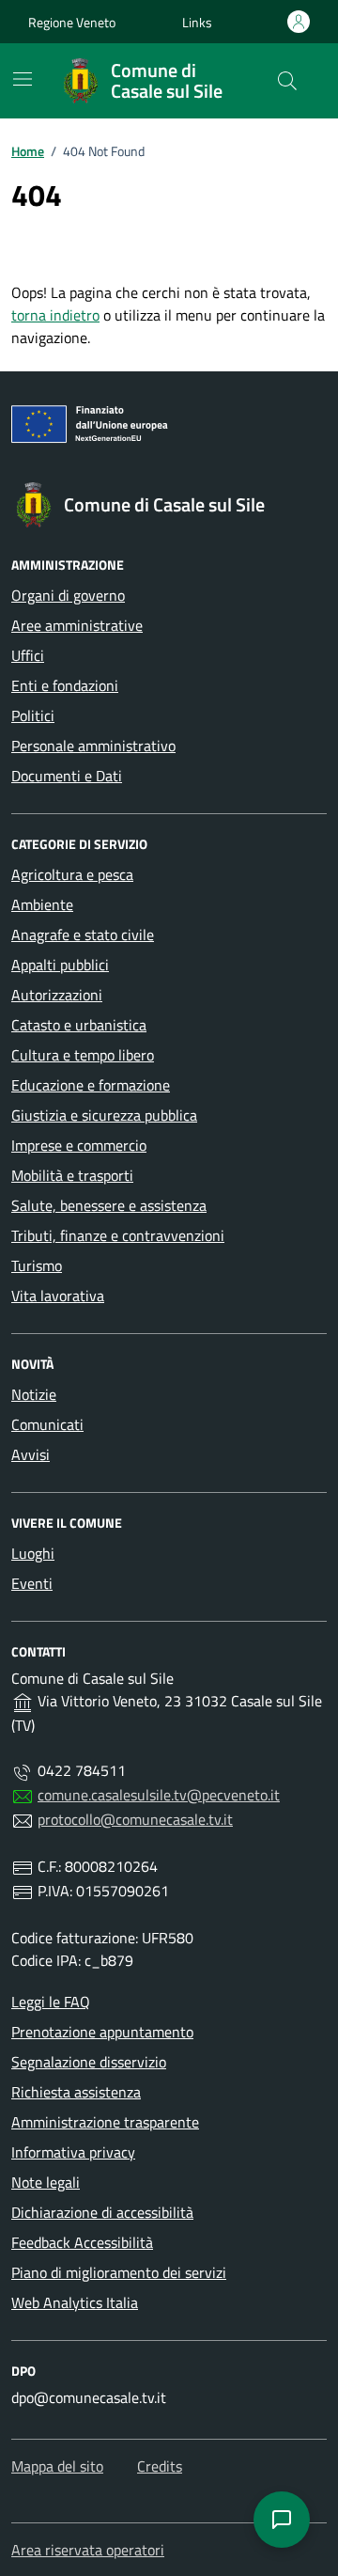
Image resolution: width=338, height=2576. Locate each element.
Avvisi (31, 1454)
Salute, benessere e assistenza (109, 1205)
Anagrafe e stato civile (83, 935)
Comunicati (47, 1424)
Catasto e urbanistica (79, 1025)
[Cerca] (287, 81)
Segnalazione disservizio (89, 2062)
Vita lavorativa (58, 1296)
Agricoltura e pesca (72, 874)
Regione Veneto (72, 22)
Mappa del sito (57, 2466)
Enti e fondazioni (65, 685)
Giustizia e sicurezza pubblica (104, 1115)
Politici (33, 715)
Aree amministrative (77, 625)
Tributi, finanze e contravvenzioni (118, 1235)
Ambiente (42, 904)
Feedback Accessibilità (82, 2242)
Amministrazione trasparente (105, 2122)
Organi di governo (68, 595)
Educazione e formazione (91, 1085)
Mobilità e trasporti (72, 1175)
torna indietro (55, 315)
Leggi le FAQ (51, 2002)
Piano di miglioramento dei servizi (119, 2272)
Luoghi (33, 1553)
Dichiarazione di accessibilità (102, 2212)
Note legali (46, 2182)
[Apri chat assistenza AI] (282, 2520)
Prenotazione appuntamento (102, 2032)
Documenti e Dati (67, 776)
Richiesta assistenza (76, 2092)
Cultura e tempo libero (83, 1055)
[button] (197, 22)
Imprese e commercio (79, 1145)
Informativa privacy (73, 2152)
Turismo (37, 1265)
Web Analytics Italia (75, 2302)
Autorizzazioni (57, 995)
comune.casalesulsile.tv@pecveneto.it (159, 1795)
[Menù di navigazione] (23, 79)
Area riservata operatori (88, 2550)
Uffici (28, 655)
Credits (160, 2466)
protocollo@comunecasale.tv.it (135, 1819)
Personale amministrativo (93, 746)
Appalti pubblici (60, 965)
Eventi (32, 1583)
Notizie (34, 1394)
